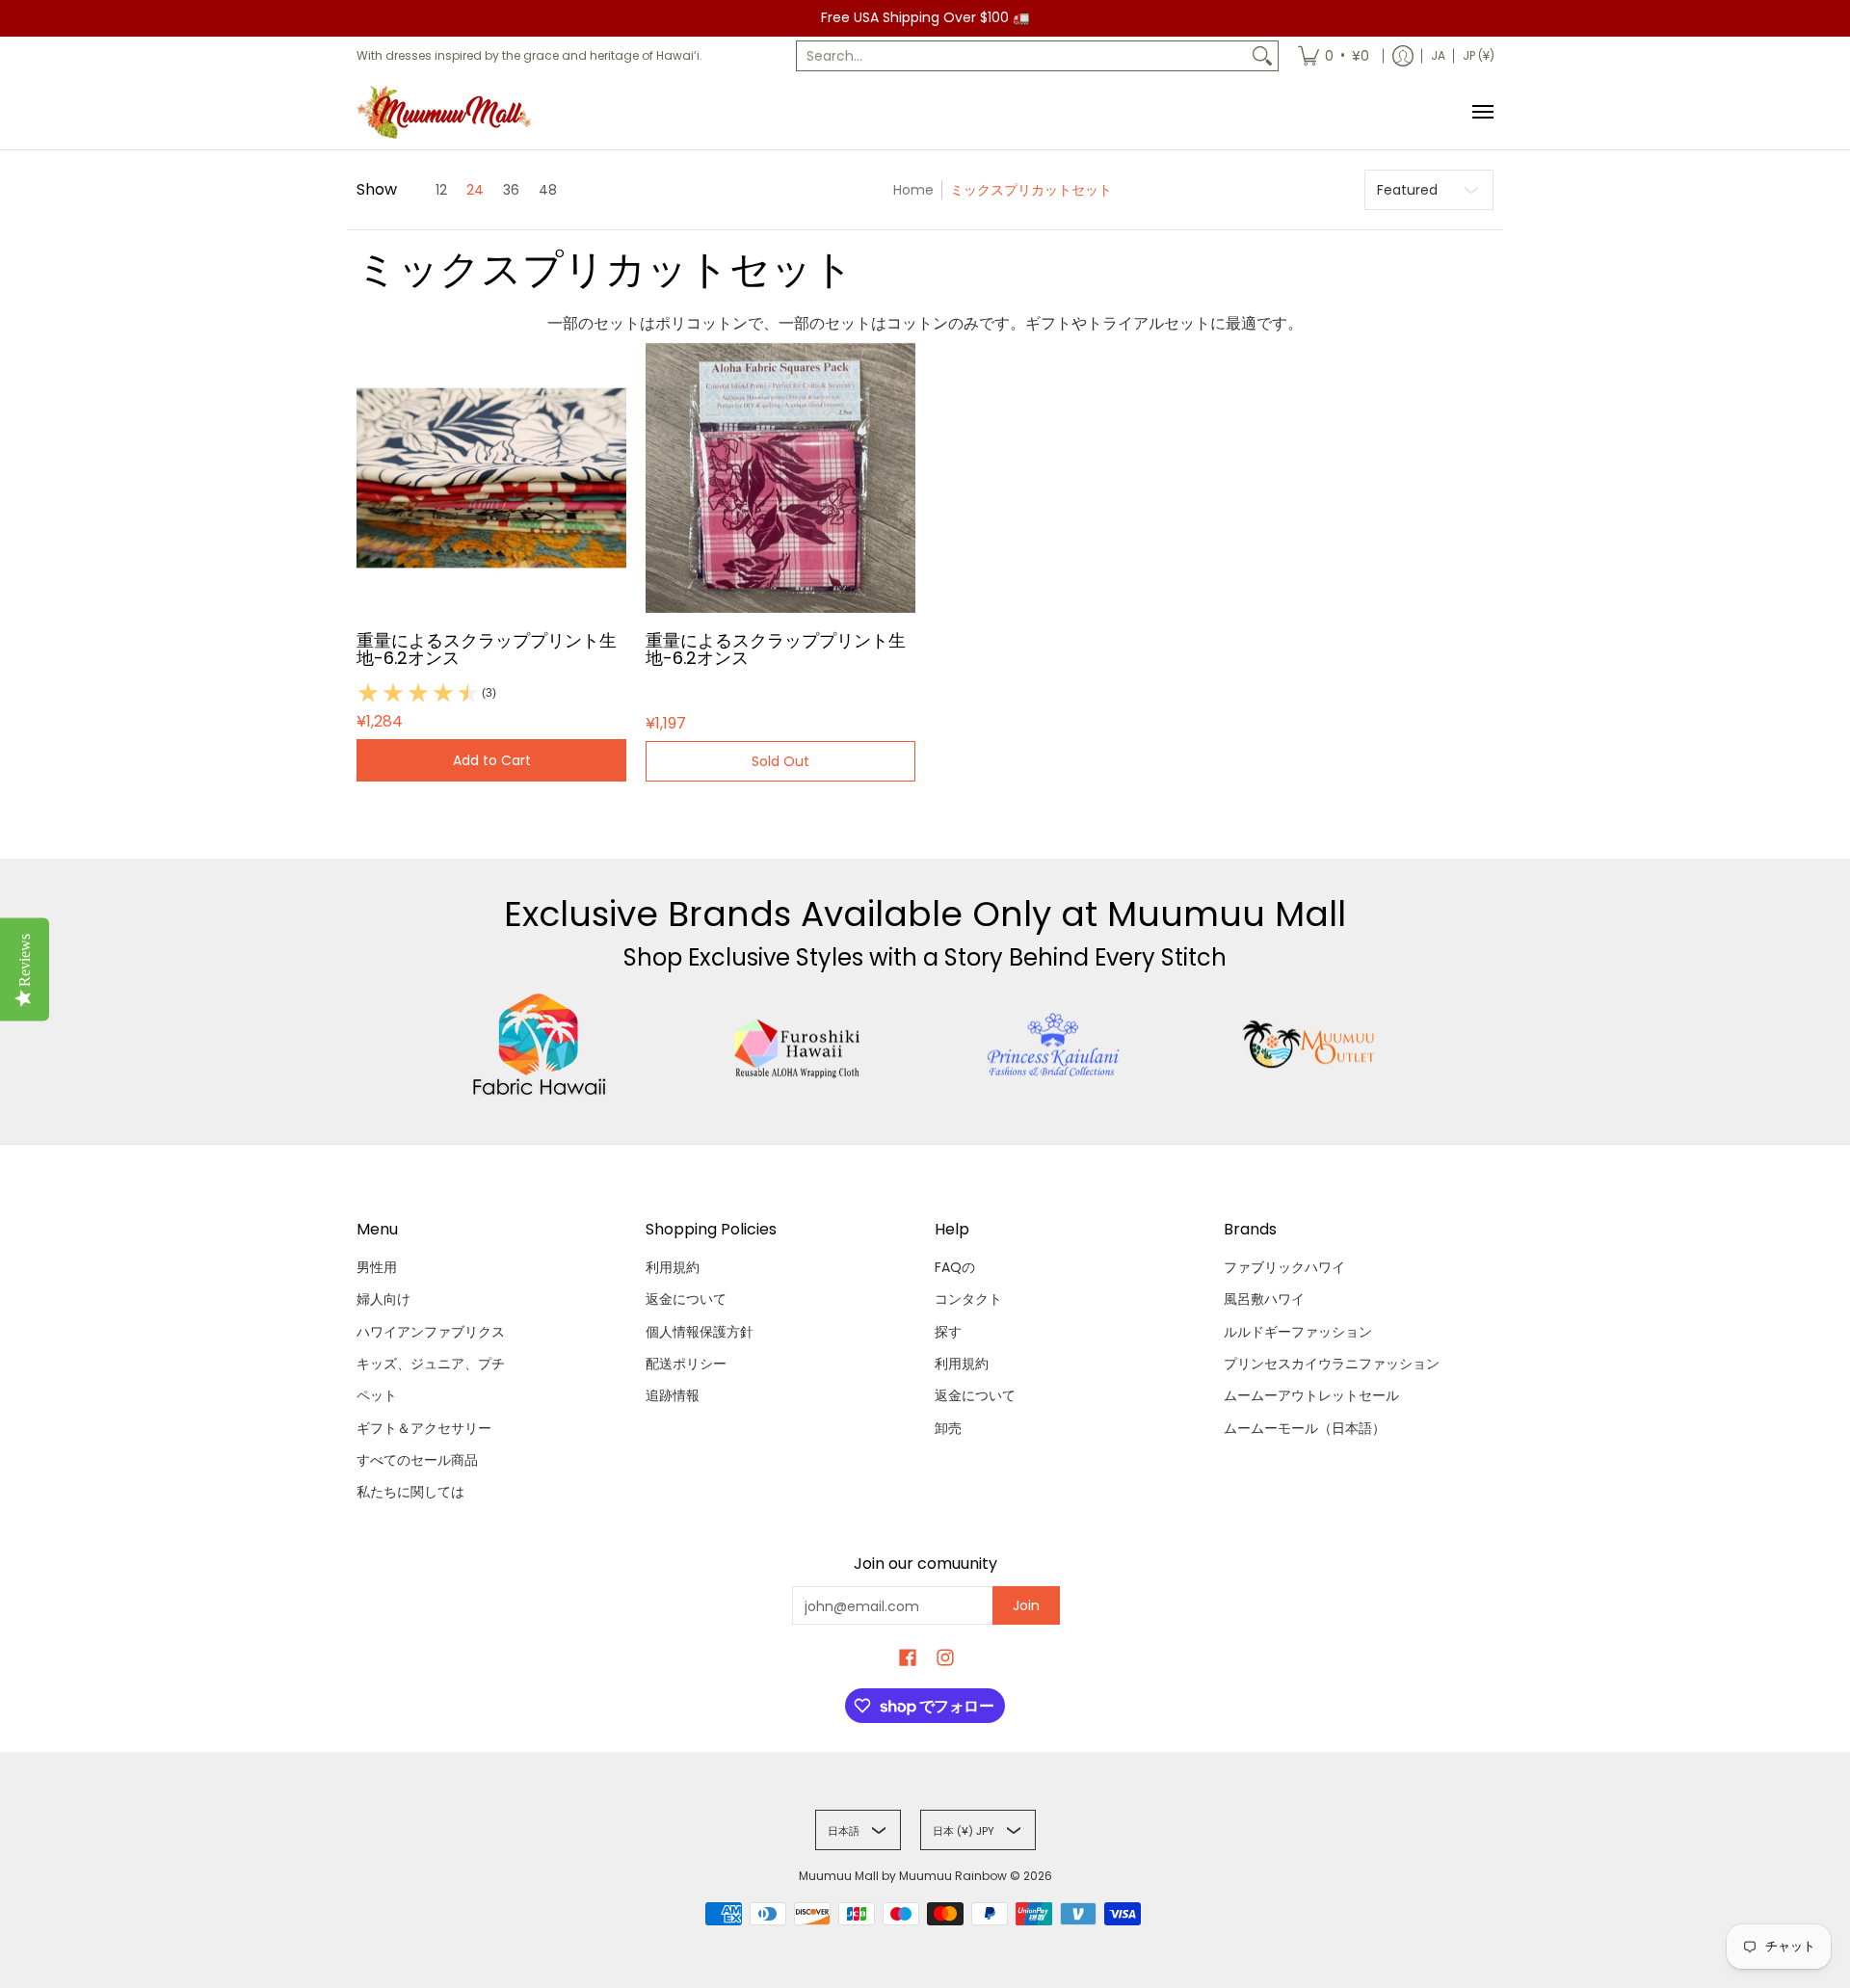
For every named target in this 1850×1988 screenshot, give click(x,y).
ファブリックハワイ (1284, 1267)
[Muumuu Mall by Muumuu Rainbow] (448, 112)
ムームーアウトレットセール (1311, 1395)
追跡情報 (673, 1395)
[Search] (1262, 56)
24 (475, 190)
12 (441, 190)
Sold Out (780, 761)
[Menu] (1482, 112)
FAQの (955, 1267)
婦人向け (383, 1299)
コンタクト (968, 1299)
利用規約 (673, 1267)
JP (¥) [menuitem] (1479, 55)
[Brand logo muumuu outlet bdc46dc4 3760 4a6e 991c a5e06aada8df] (1311, 1045)
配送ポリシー (686, 1364)
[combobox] (1022, 56)
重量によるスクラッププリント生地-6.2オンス (487, 649)
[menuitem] (1334, 56)
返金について (686, 1299)
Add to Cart (492, 760)
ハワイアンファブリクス (431, 1332)
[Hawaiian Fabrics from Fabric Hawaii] (540, 1045)
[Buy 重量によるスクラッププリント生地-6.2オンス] (491, 478)
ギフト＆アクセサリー (424, 1428)
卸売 (948, 1428)
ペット (377, 1395)
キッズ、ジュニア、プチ (431, 1364)
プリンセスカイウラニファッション (1332, 1364)
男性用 (377, 1267)
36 (511, 190)
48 (548, 190)
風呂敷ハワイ (1264, 1299)
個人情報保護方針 (700, 1332)
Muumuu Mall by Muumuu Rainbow (903, 1876)
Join (1026, 1605)
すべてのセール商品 (417, 1460)
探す (948, 1332)
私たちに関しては (410, 1492)
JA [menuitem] (1438, 55)
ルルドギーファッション (1298, 1332)
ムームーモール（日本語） (1305, 1428)
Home (913, 190)
